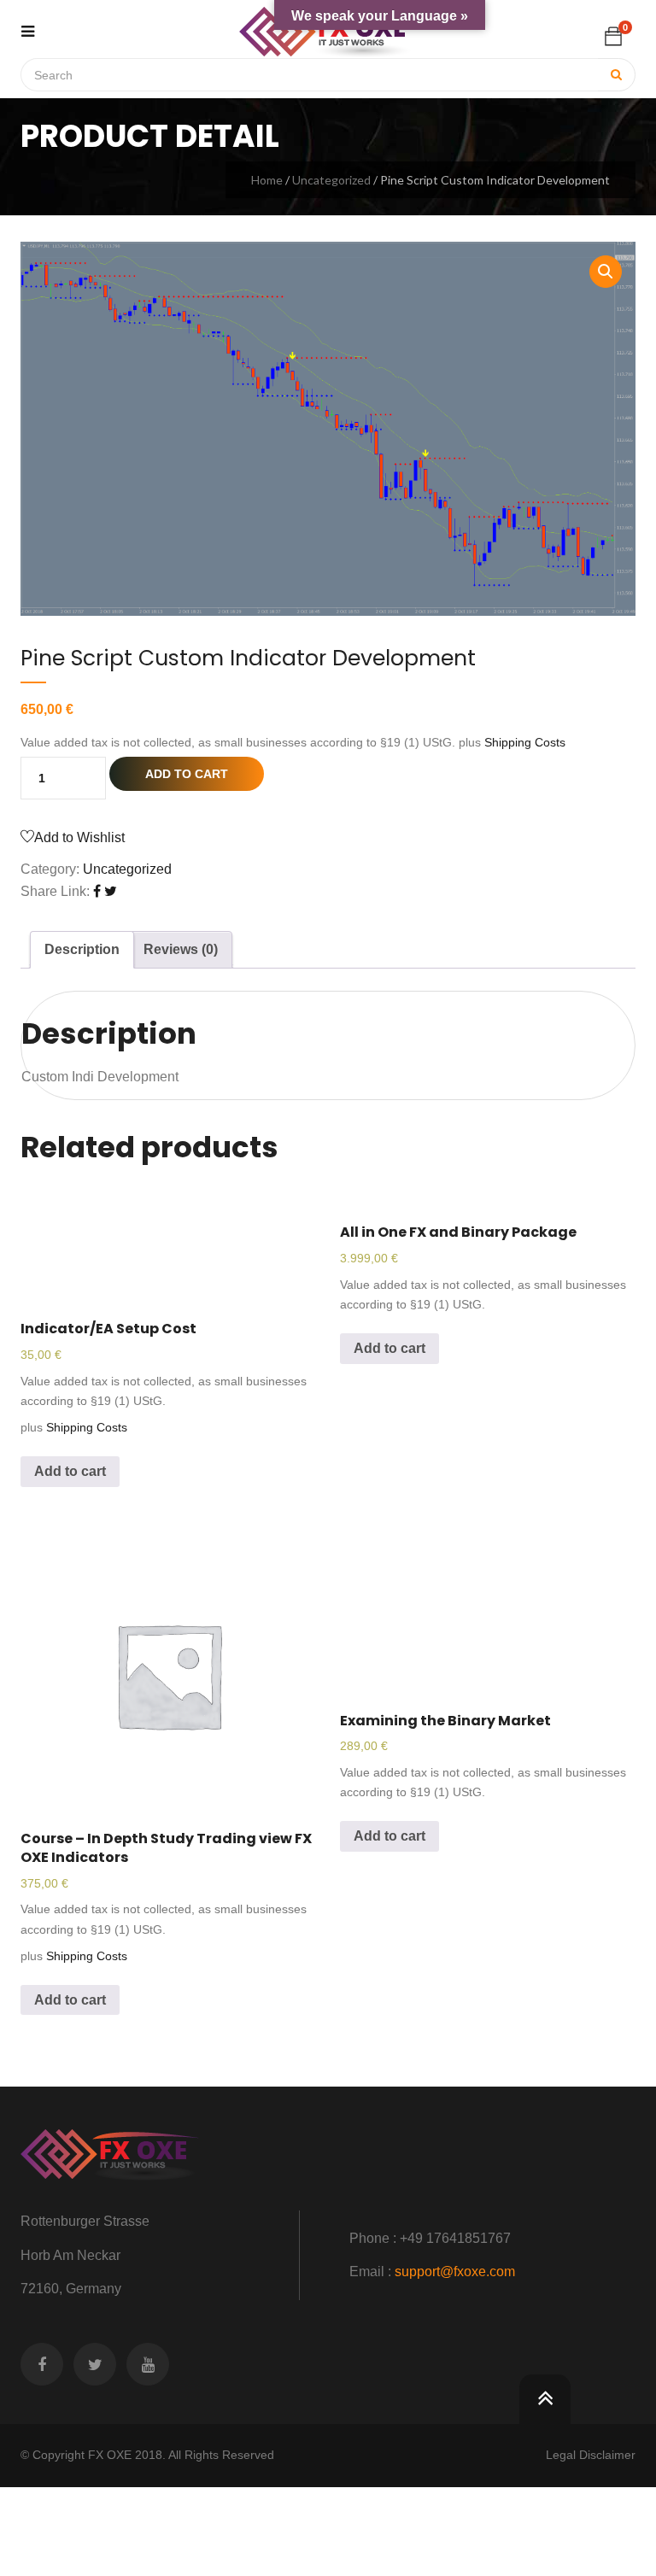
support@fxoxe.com (455, 2272)
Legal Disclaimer (591, 2455)
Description (82, 949)
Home (267, 180)
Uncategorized (331, 180)
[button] (613, 36)
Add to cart (187, 774)
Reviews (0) (181, 949)
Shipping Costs (525, 742)
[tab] (82, 950)
